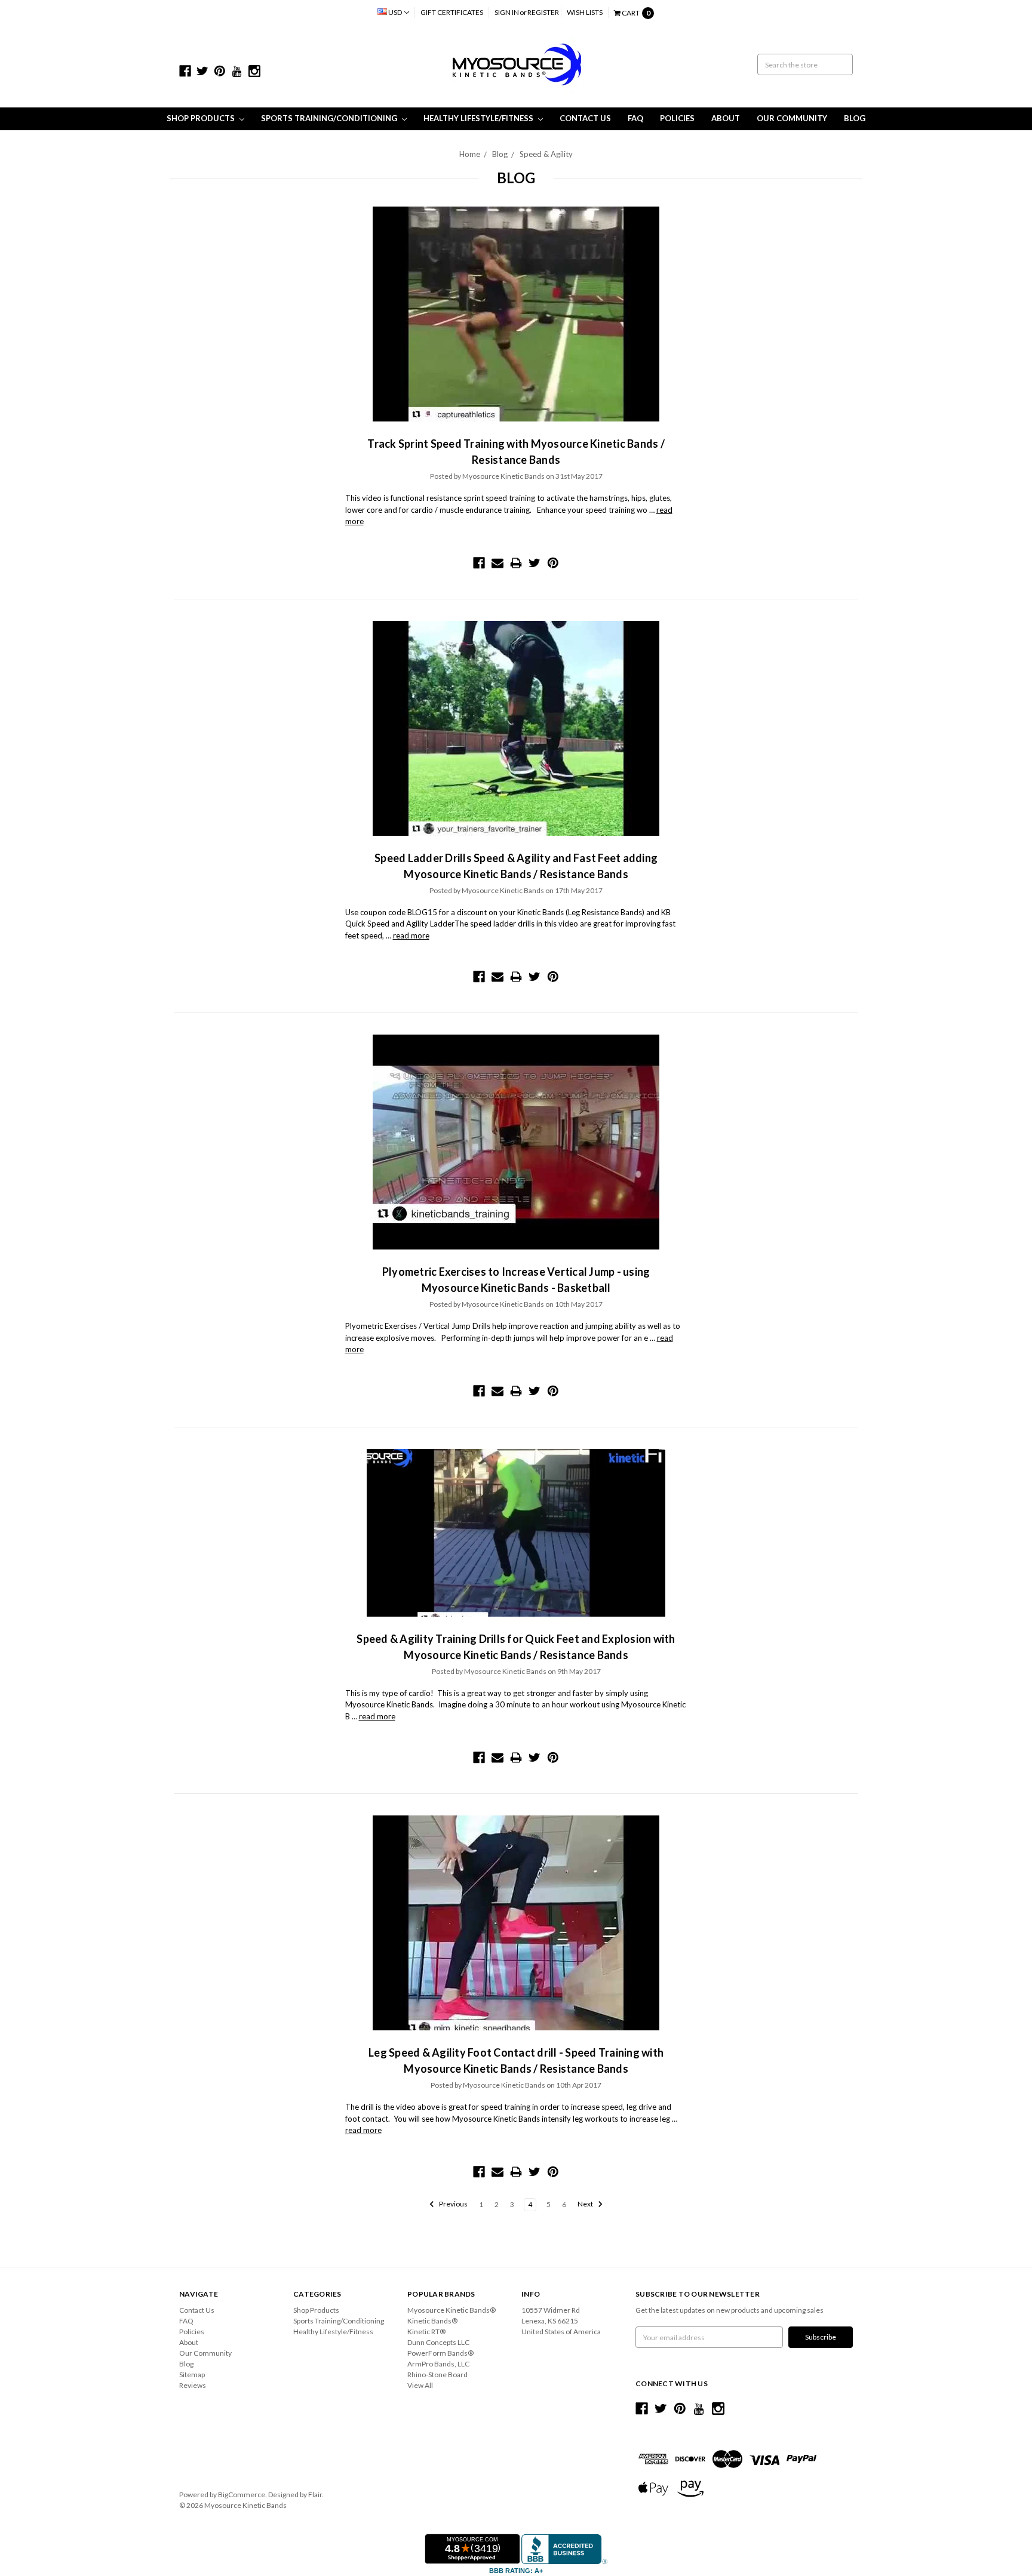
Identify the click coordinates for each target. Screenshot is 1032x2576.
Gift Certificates (452, 12)
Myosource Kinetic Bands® (451, 2310)
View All (420, 2385)
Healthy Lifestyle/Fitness (479, 118)
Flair (315, 2495)
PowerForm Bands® (440, 2353)
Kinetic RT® (426, 2332)
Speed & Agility (546, 154)
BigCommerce (242, 2495)
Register (543, 12)
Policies (677, 118)
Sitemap (192, 2375)
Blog (855, 118)
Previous (453, 2204)
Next (586, 2204)
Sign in (507, 12)
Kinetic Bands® (432, 2321)
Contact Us (585, 118)
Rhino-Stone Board (437, 2375)
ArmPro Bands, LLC (438, 2364)
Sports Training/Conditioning (330, 118)
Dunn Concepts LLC (438, 2342)
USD (395, 12)
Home (470, 154)
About (726, 118)
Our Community (792, 118)
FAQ (635, 118)
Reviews (193, 2385)
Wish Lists (585, 12)
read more (411, 935)
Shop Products (202, 118)
